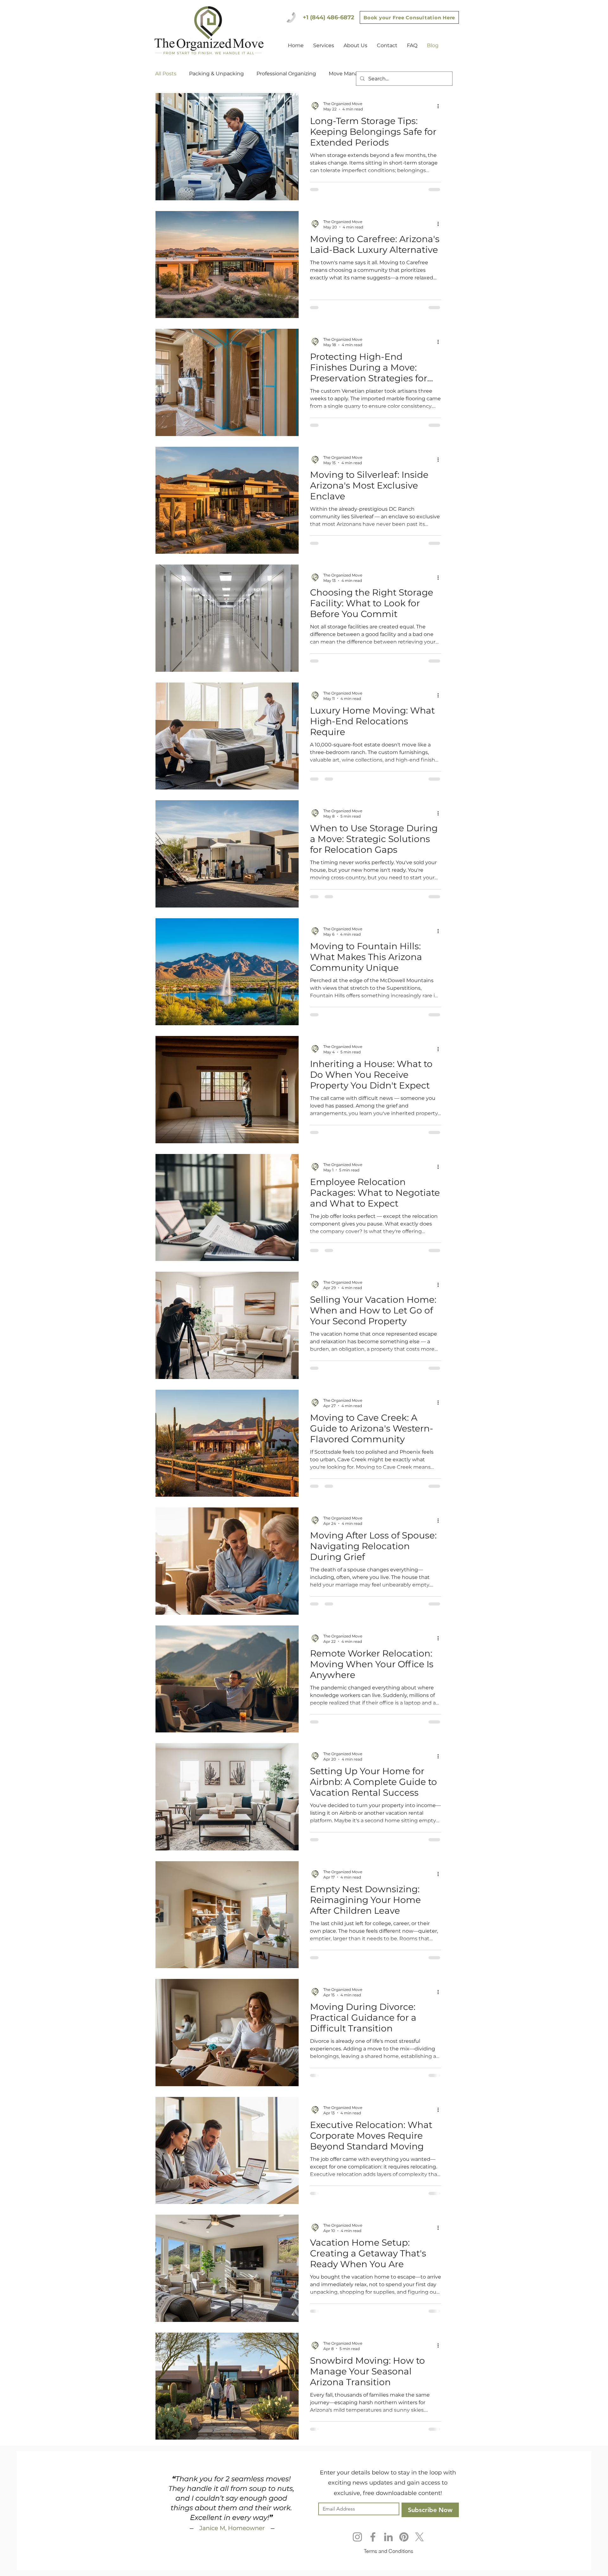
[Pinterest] (404, 2551)
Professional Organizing (286, 74)
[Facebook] (373, 2551)
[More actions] (440, 106)
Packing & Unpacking (216, 74)
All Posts (166, 74)
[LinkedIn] (388, 2551)
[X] (419, 2551)
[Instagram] (357, 2551)
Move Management (354, 74)
